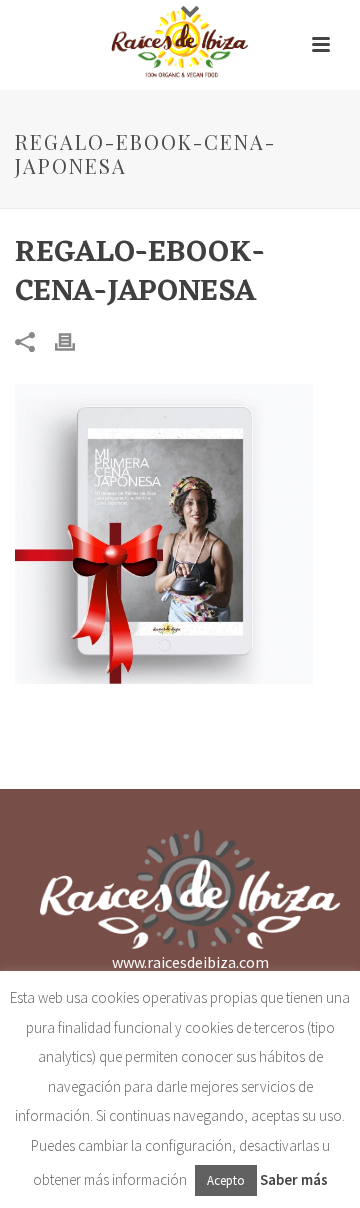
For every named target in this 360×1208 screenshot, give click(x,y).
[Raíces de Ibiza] (180, 45)
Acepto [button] (226, 1180)
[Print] (75, 340)
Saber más (294, 1179)
